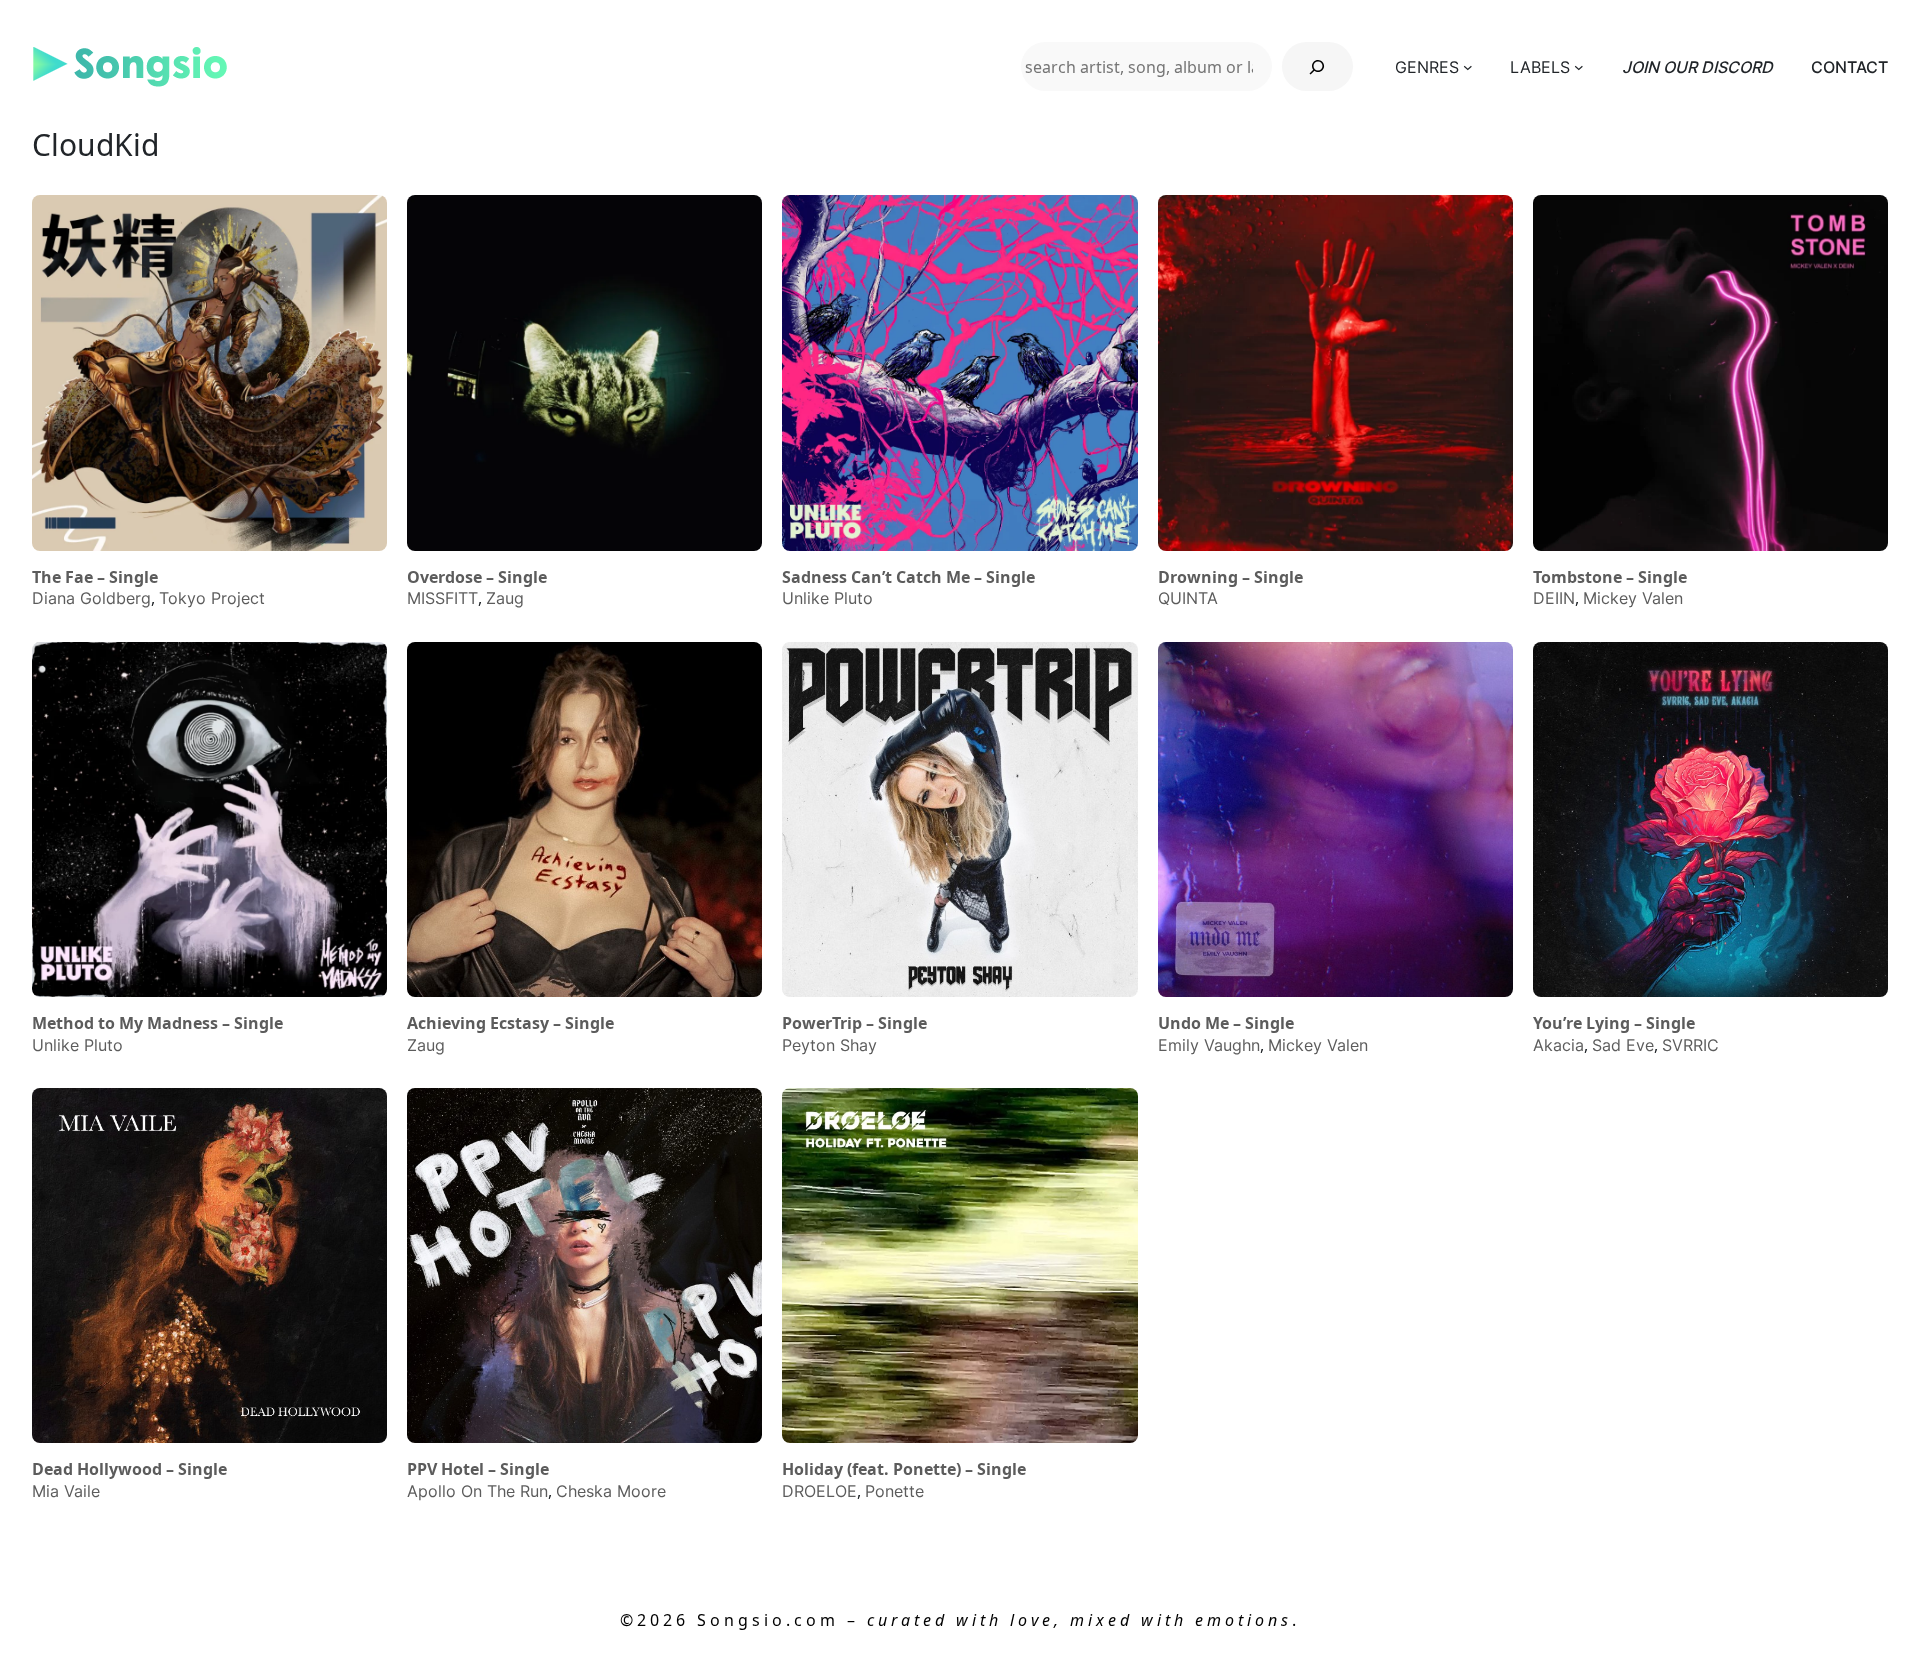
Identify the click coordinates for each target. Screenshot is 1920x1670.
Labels (1540, 67)
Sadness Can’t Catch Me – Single (908, 577)
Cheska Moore (611, 1491)
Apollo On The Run (477, 1491)
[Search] (1317, 66)
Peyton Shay (829, 1045)
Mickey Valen (1633, 598)
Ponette (894, 1491)
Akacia (1558, 1045)
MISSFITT (442, 598)
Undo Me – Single (1226, 1023)
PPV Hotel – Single (478, 1469)
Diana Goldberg (91, 598)
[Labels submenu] (1579, 67)
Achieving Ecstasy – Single (510, 1023)
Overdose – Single (477, 577)
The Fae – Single (95, 577)
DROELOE (819, 1491)
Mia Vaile (66, 1491)
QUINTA (1188, 598)
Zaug (505, 598)
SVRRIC (1690, 1045)
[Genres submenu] (1468, 67)
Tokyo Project (212, 598)
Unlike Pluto (827, 598)
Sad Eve (1623, 1045)
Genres (1427, 67)
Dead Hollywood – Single (129, 1469)
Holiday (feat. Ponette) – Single (904, 1469)
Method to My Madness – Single (157, 1023)
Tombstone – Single (1610, 577)
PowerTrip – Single (854, 1023)
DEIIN (1554, 598)
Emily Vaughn (1209, 1045)
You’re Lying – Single (1614, 1023)
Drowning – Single (1230, 577)
